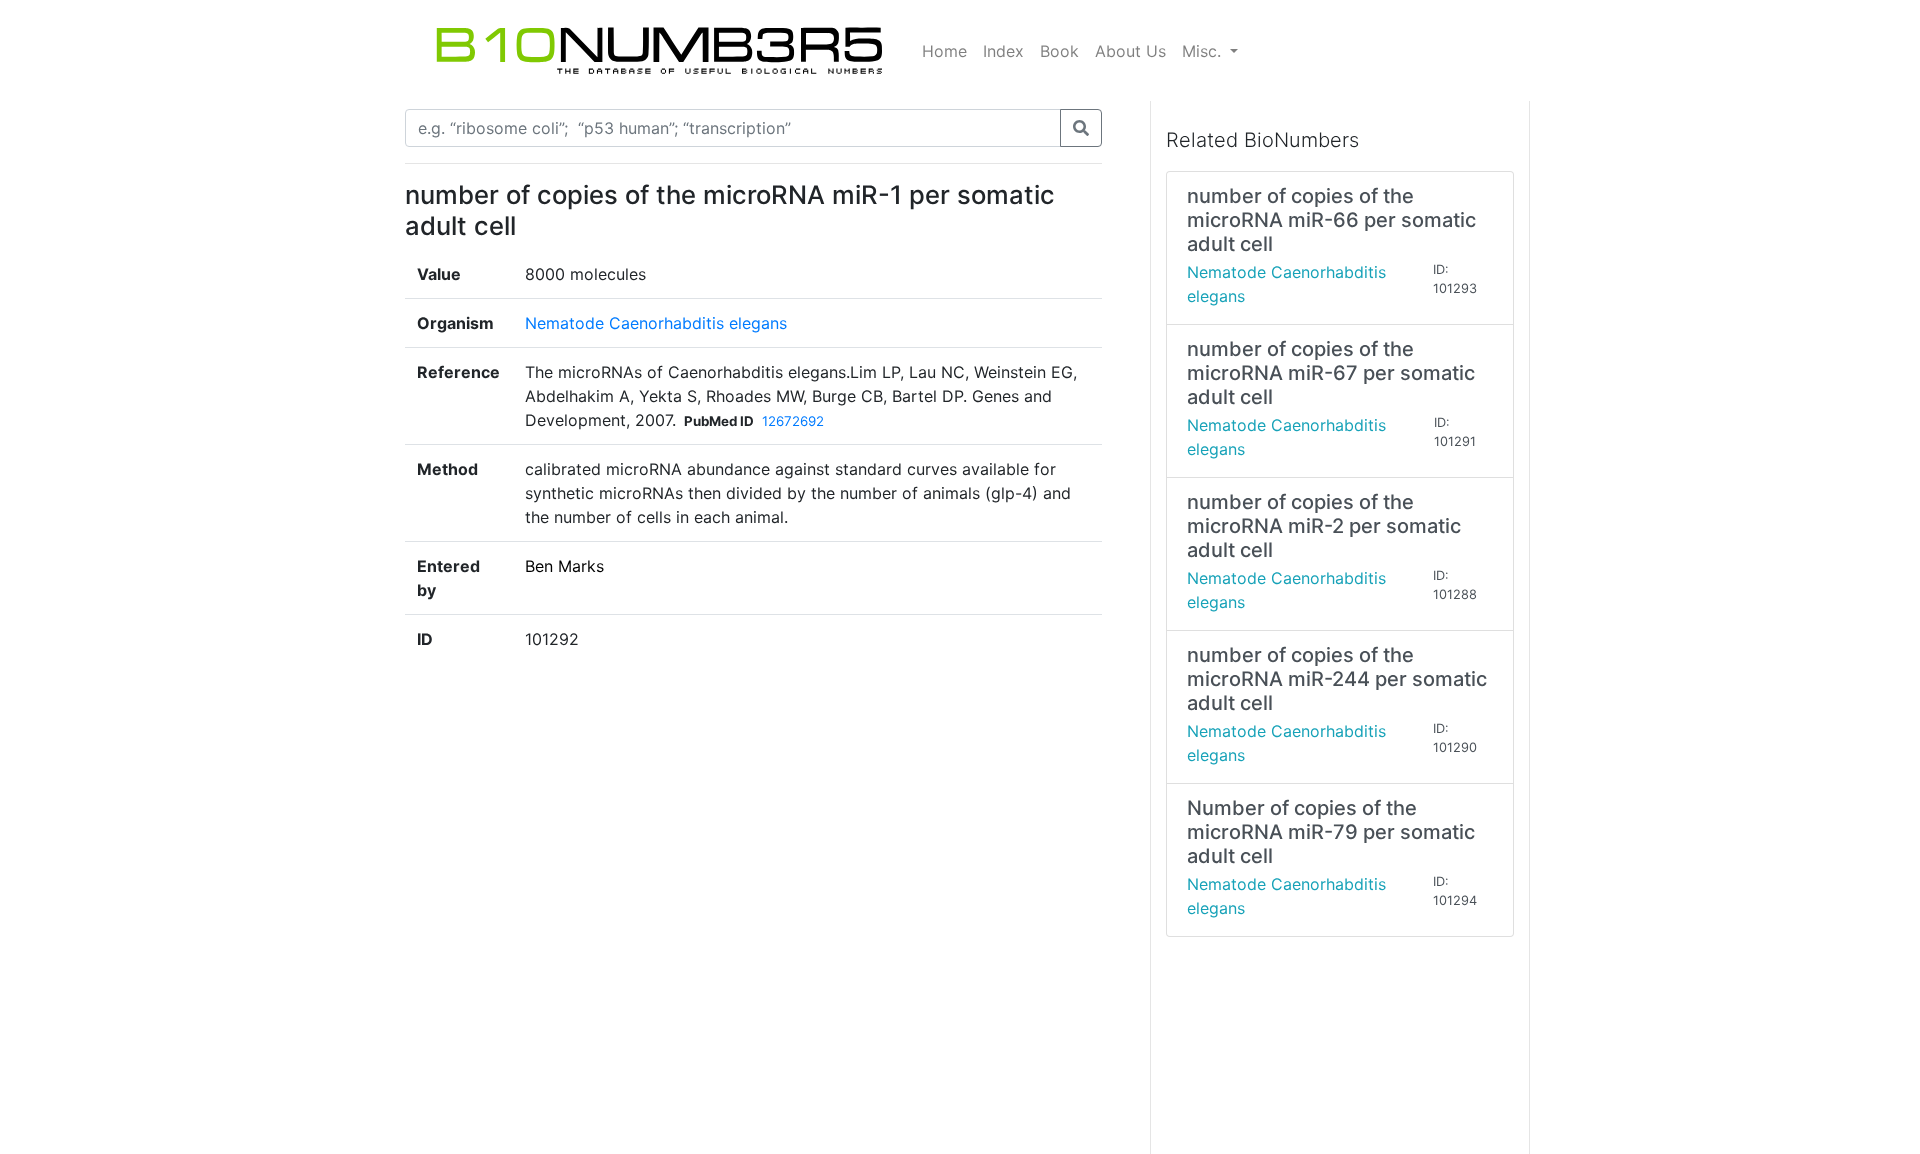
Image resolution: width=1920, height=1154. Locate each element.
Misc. (1204, 51)
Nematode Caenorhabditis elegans (656, 323)
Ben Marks (564, 566)
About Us (1130, 51)
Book (1059, 51)
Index (1003, 51)
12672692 (793, 421)
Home (944, 51)
